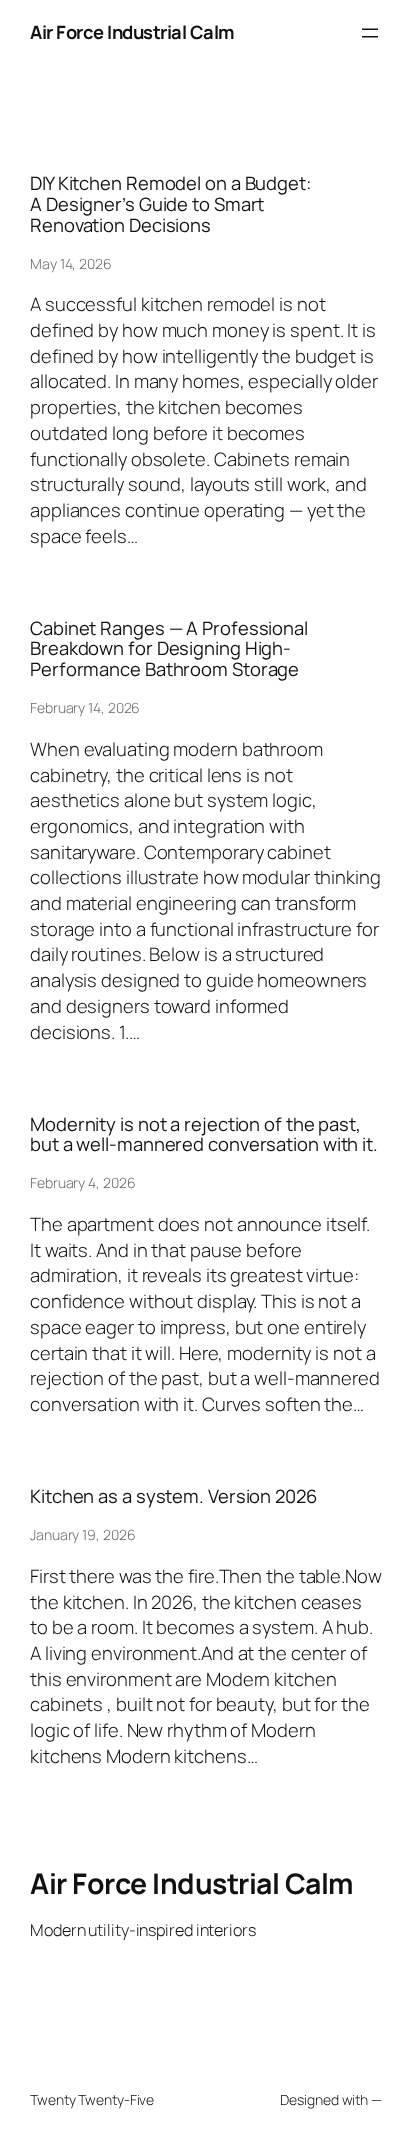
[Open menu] (370, 33)
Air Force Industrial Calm (132, 32)
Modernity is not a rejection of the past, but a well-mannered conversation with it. (204, 1134)
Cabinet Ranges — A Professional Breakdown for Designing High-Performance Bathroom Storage (169, 649)
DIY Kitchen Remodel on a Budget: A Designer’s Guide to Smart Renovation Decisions (170, 204)
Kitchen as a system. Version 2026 (173, 1496)
